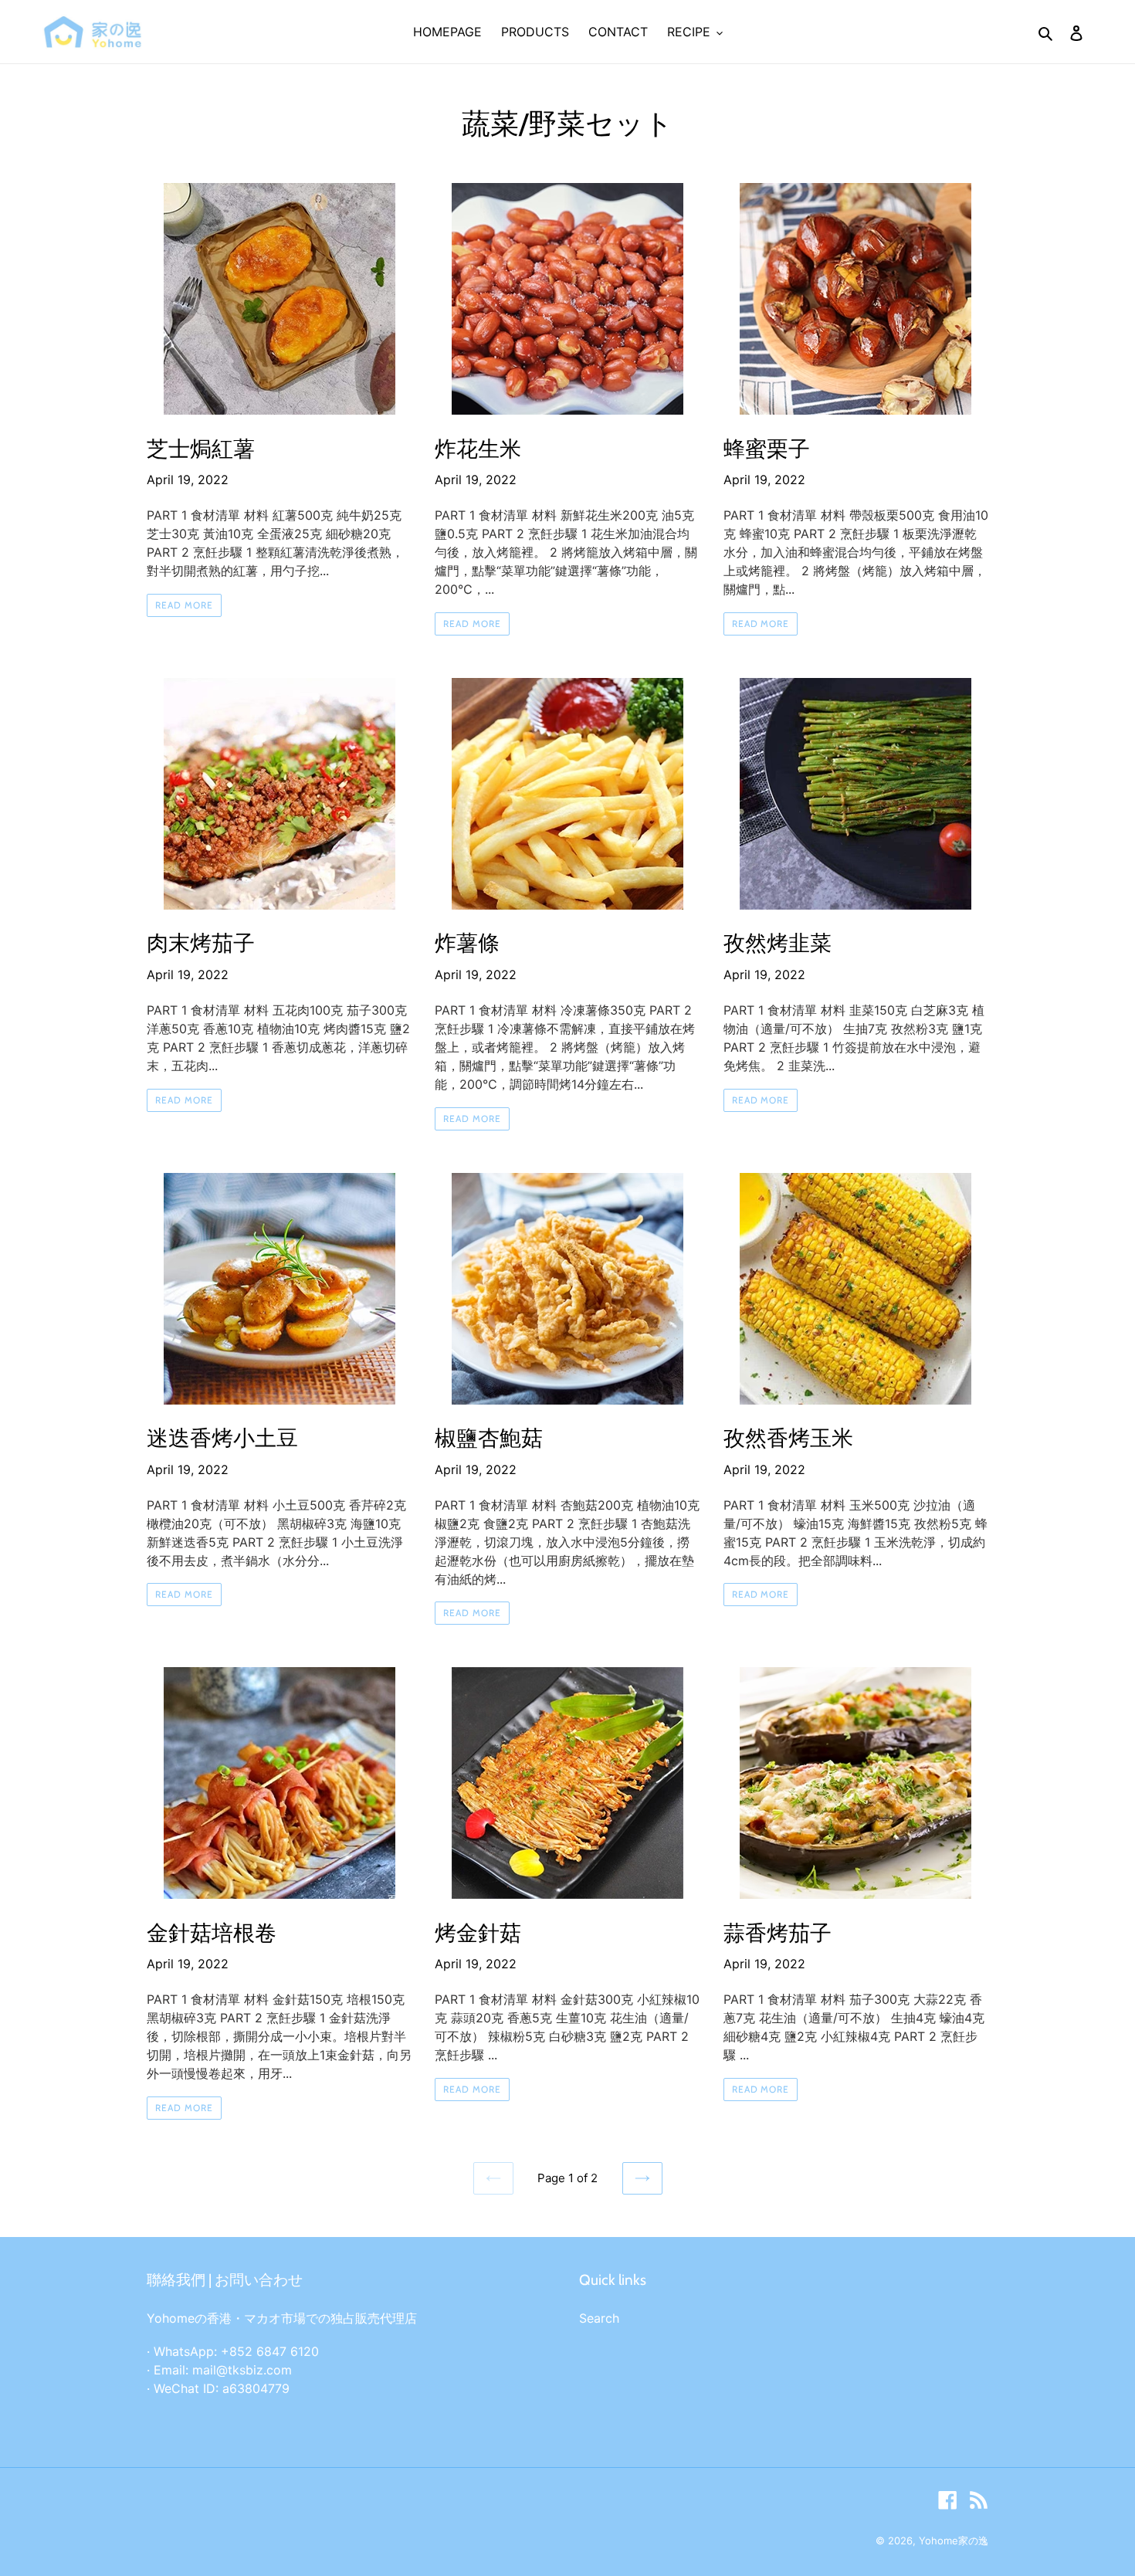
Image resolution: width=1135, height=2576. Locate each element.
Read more (184, 605)
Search (599, 2318)
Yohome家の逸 (954, 2540)
